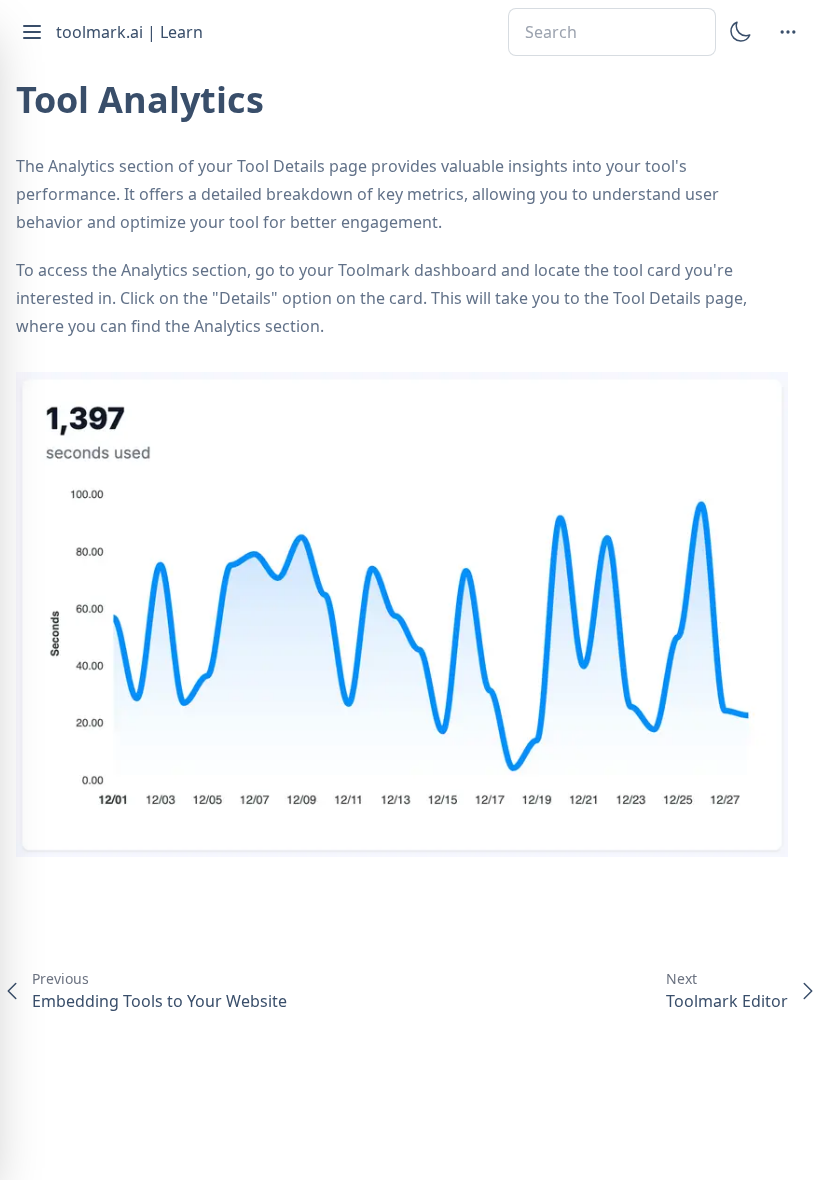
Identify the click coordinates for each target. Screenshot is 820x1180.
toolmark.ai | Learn (129, 32)
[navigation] (788, 32)
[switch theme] (740, 32)
